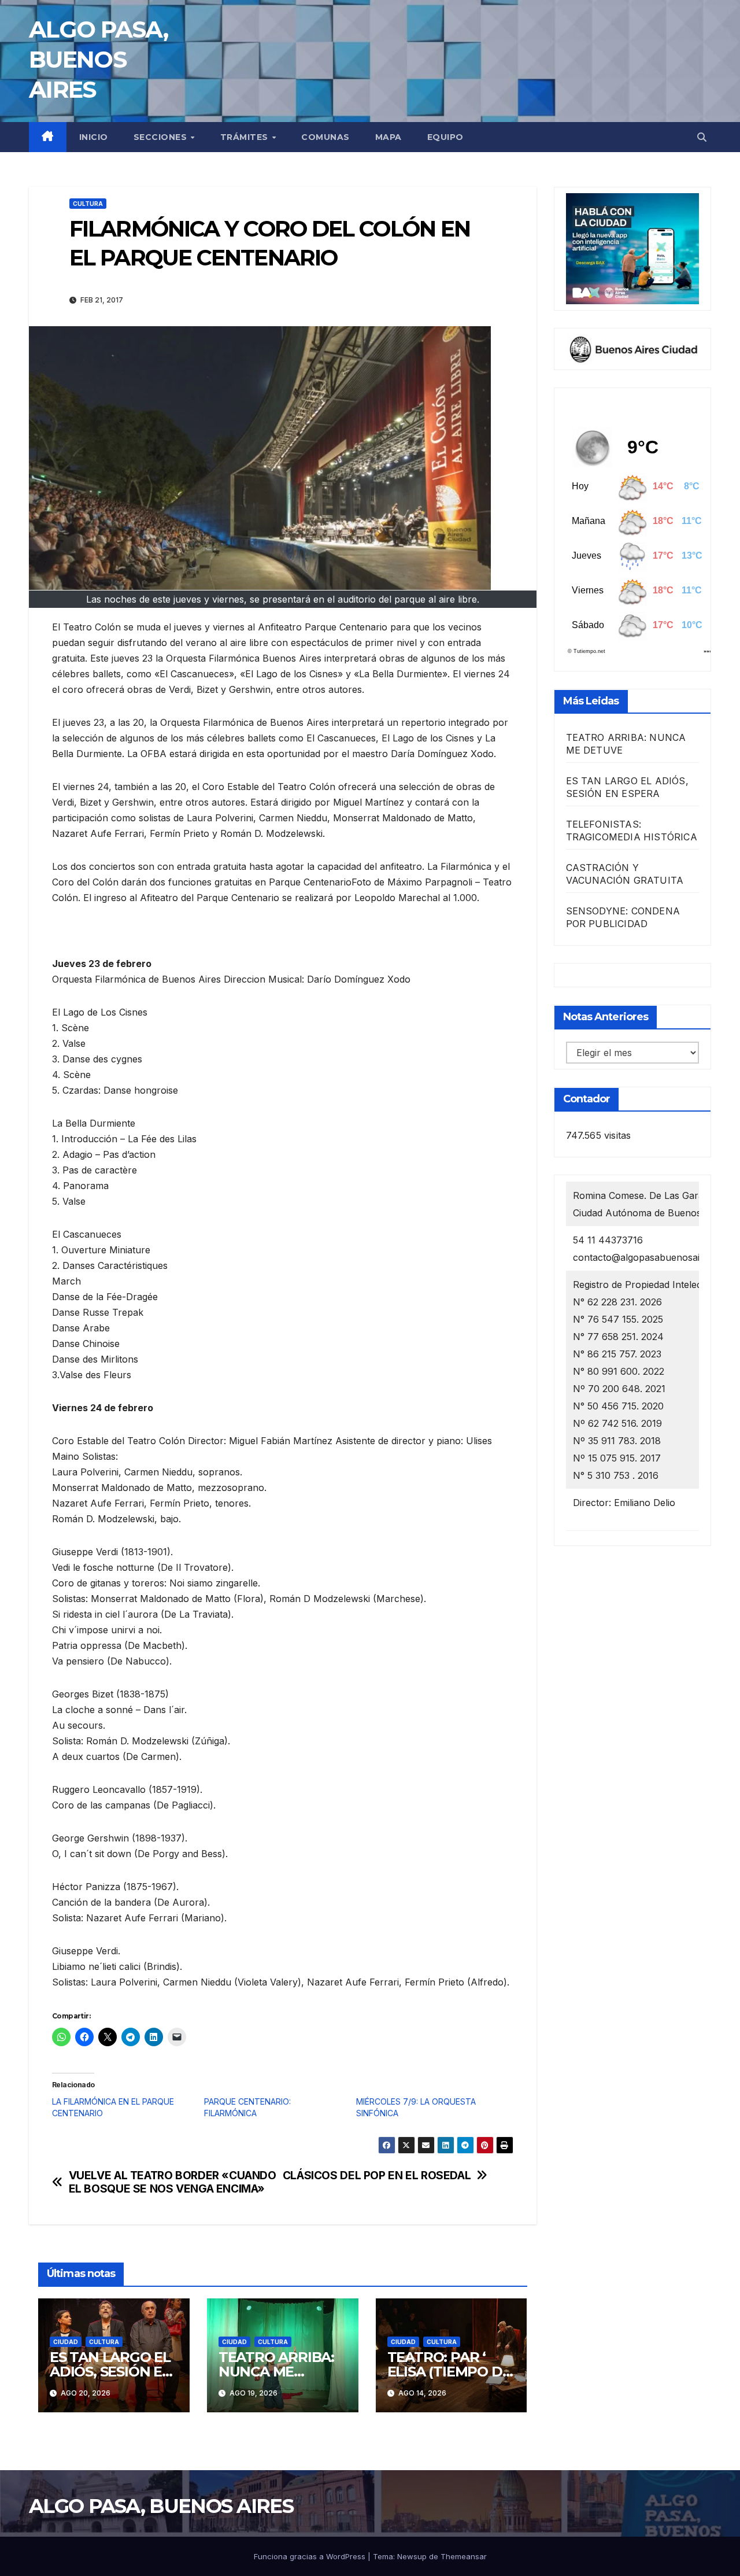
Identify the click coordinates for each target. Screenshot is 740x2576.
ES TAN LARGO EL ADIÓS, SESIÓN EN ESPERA (111, 2372)
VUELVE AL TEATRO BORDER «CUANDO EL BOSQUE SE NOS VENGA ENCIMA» (173, 2182)
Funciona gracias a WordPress (311, 2556)
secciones (162, 137)
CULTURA (88, 204)
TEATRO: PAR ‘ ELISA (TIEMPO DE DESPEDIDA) (449, 2372)
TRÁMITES (246, 137)
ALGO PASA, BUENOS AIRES (98, 59)
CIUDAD (66, 2342)
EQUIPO (445, 137)
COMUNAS (325, 137)
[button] (702, 137)
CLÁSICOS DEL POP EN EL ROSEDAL (377, 2175)
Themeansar (464, 2556)
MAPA (388, 137)
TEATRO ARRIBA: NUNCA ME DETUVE (276, 2372)
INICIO (94, 137)
